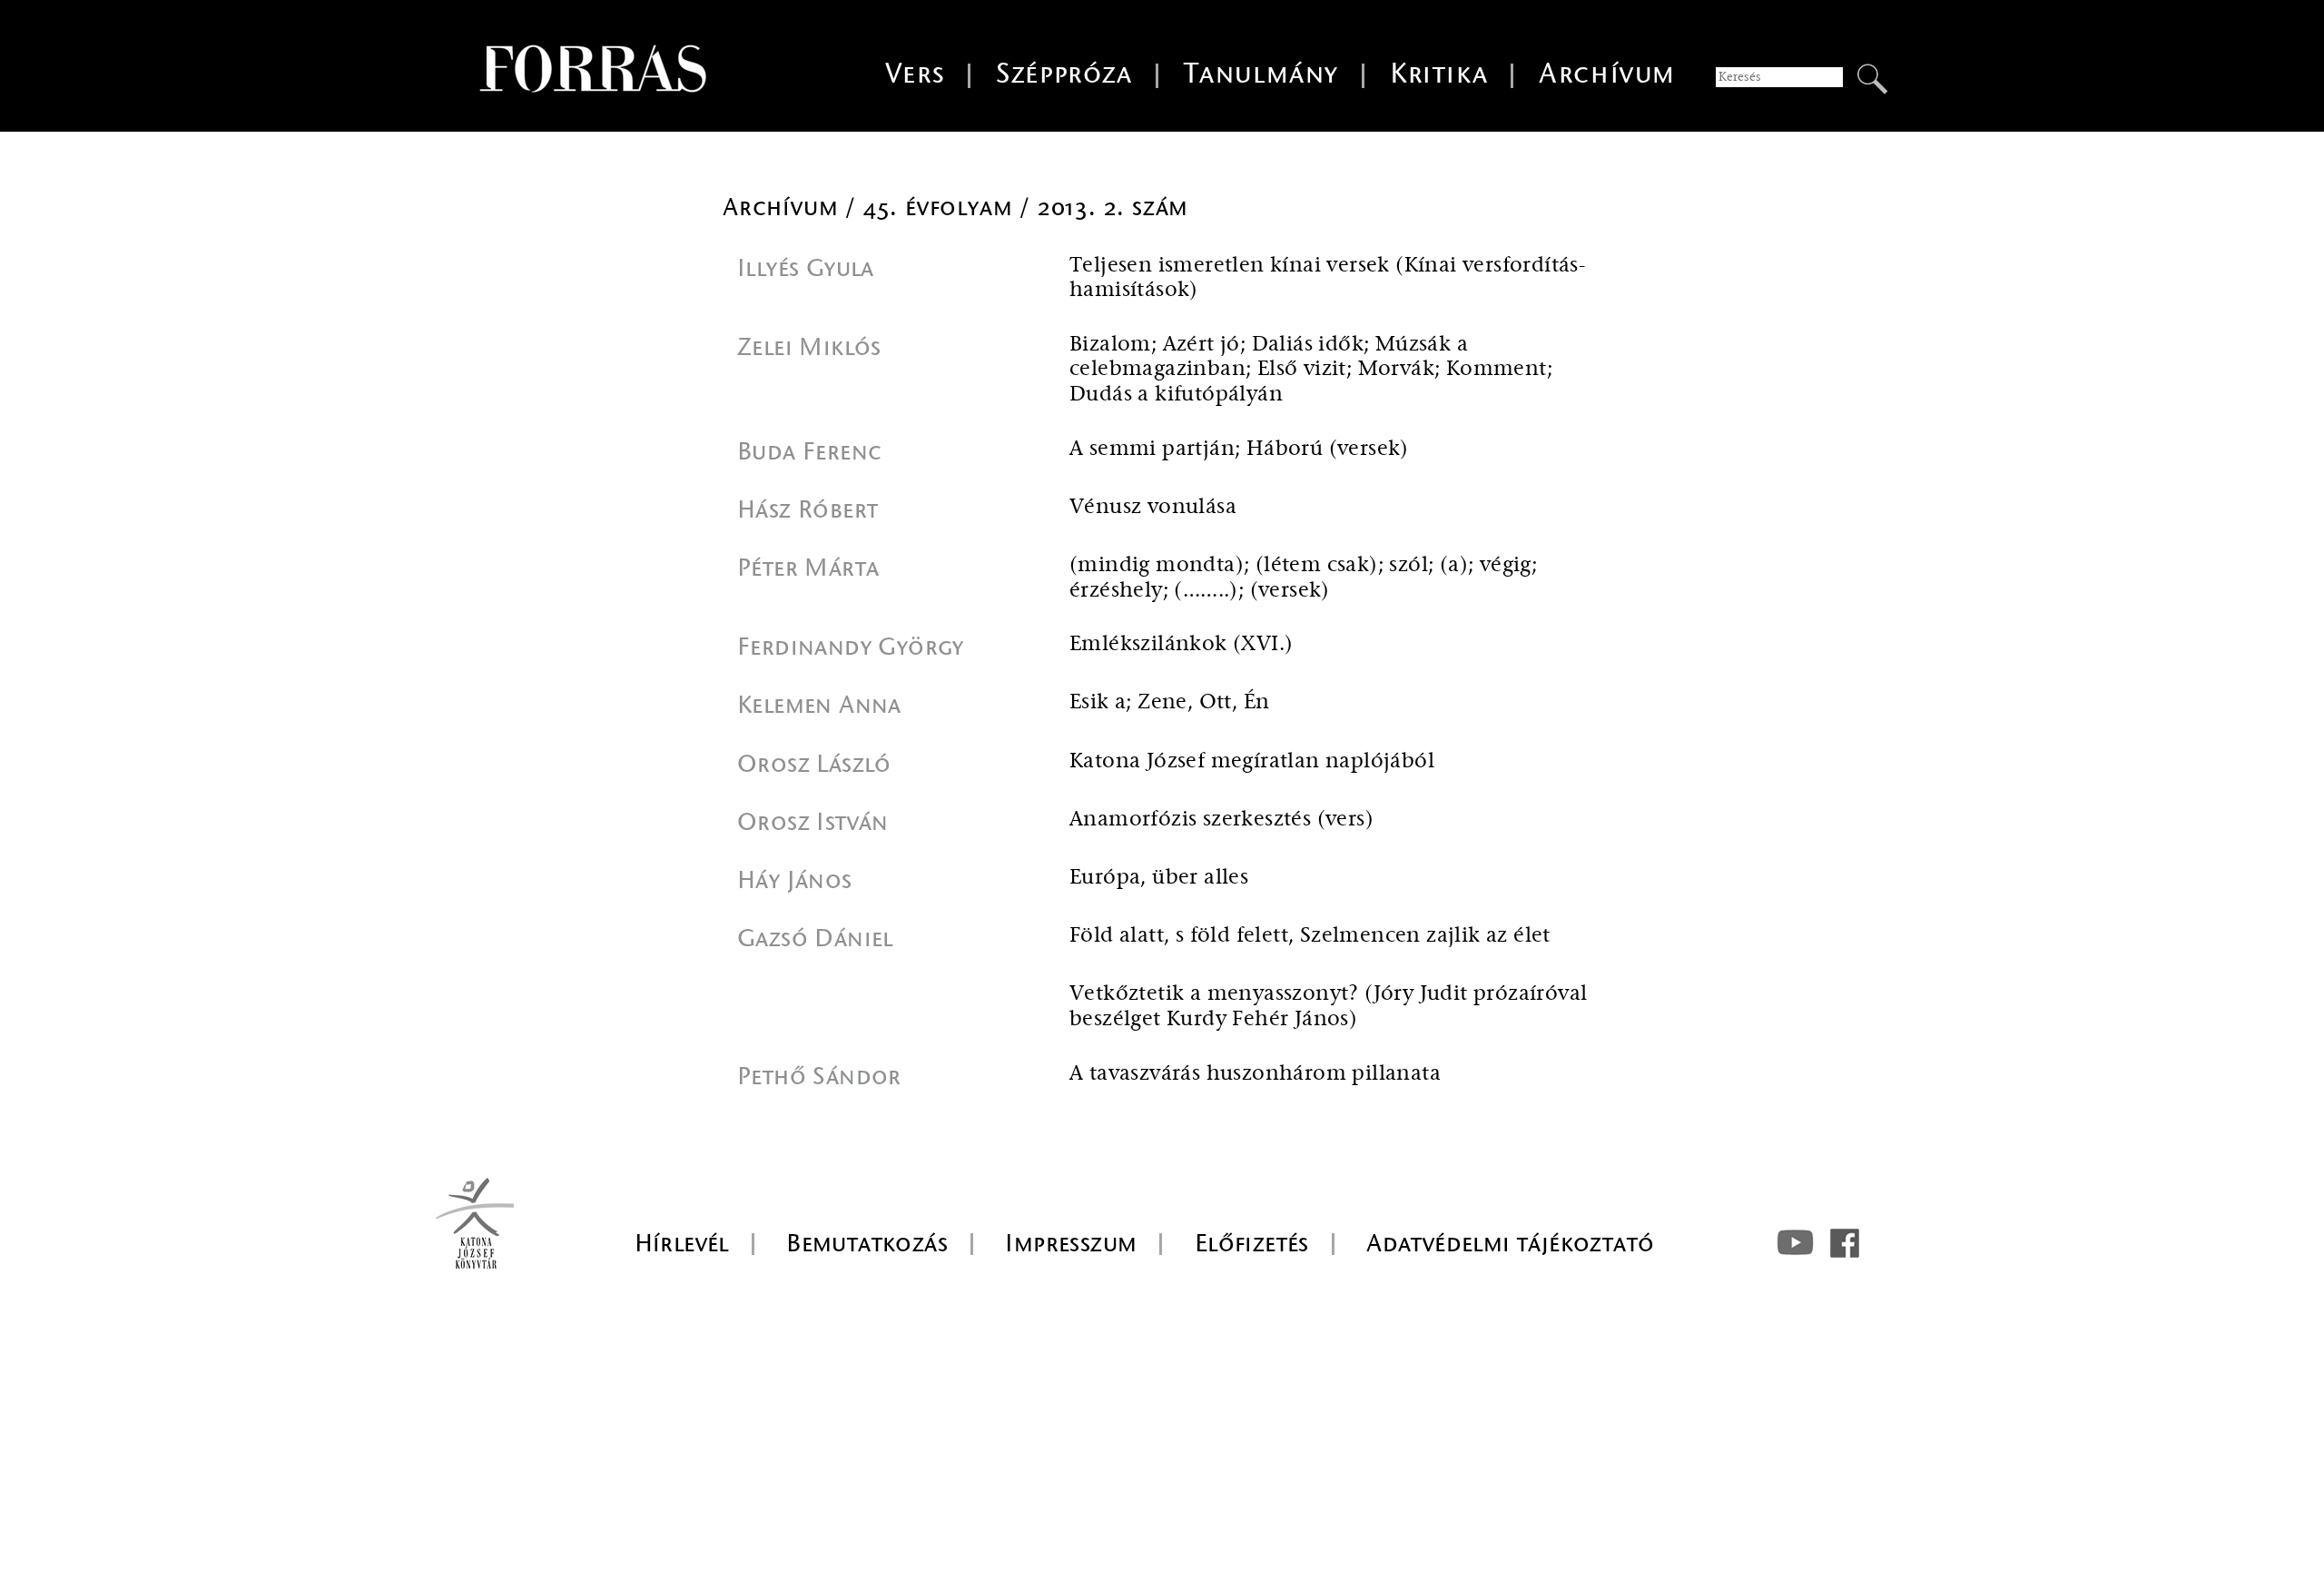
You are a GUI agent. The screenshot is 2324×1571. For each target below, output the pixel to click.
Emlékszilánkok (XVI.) (1181, 644)
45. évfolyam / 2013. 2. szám (1026, 207)
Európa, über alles (1159, 878)
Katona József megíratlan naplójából (1252, 761)
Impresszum (1071, 1243)
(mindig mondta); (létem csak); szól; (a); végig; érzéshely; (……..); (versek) (1303, 578)
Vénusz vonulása (1153, 507)
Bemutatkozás (867, 1243)
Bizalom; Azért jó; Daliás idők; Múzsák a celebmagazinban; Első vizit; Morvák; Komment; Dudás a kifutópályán (1311, 370)
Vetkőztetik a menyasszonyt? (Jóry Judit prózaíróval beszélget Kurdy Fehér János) (1328, 1007)
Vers (915, 74)
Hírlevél (682, 1243)
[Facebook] (1845, 1243)
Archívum (1607, 74)
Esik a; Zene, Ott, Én (1169, 702)
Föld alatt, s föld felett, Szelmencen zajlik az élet (1310, 936)
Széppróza (1064, 74)
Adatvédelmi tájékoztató (1510, 1243)
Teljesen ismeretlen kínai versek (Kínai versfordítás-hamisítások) (1327, 278)
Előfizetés (1252, 1243)
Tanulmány (1261, 74)
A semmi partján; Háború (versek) (1239, 449)
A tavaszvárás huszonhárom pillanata (1255, 1074)
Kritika (1439, 74)
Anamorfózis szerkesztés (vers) (1221, 820)
